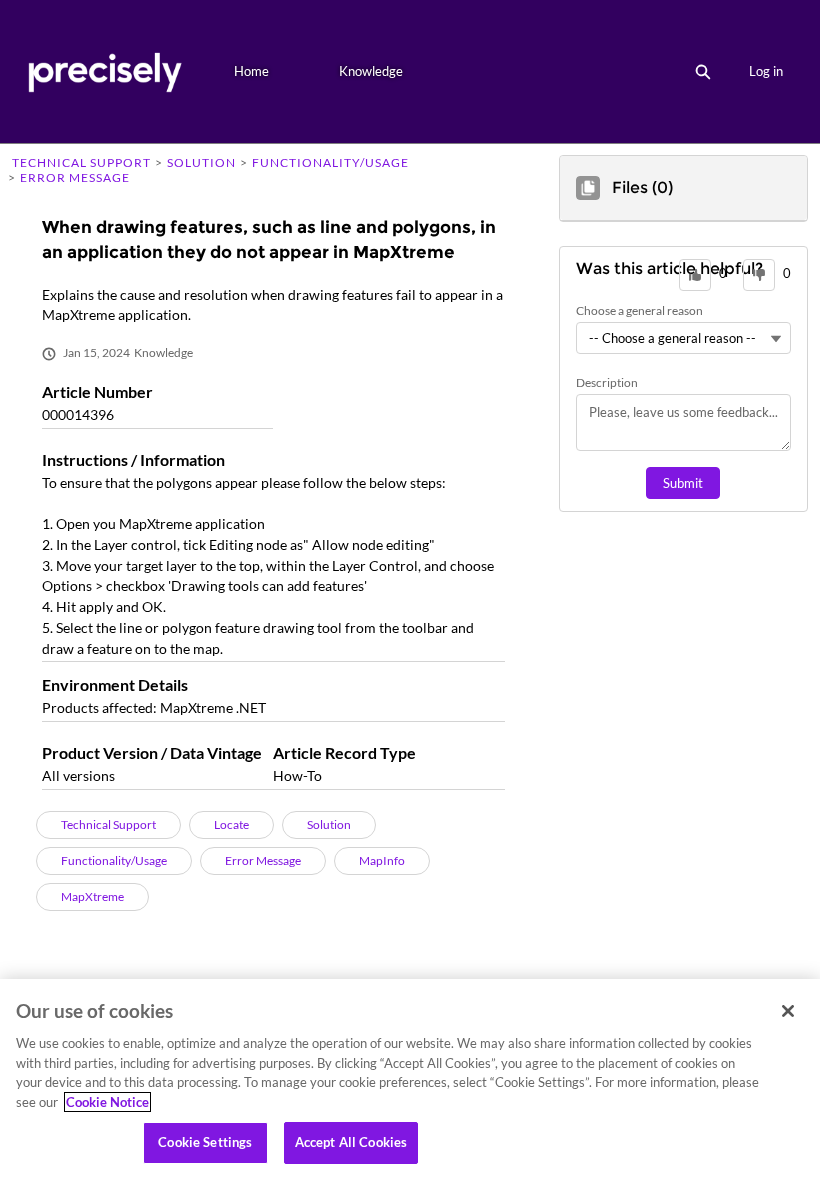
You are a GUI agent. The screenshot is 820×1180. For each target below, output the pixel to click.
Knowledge (371, 71)
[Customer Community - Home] (104, 71)
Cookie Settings (205, 1142)
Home (251, 71)
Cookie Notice (107, 1102)
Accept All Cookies (351, 1142)
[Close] (788, 1011)
